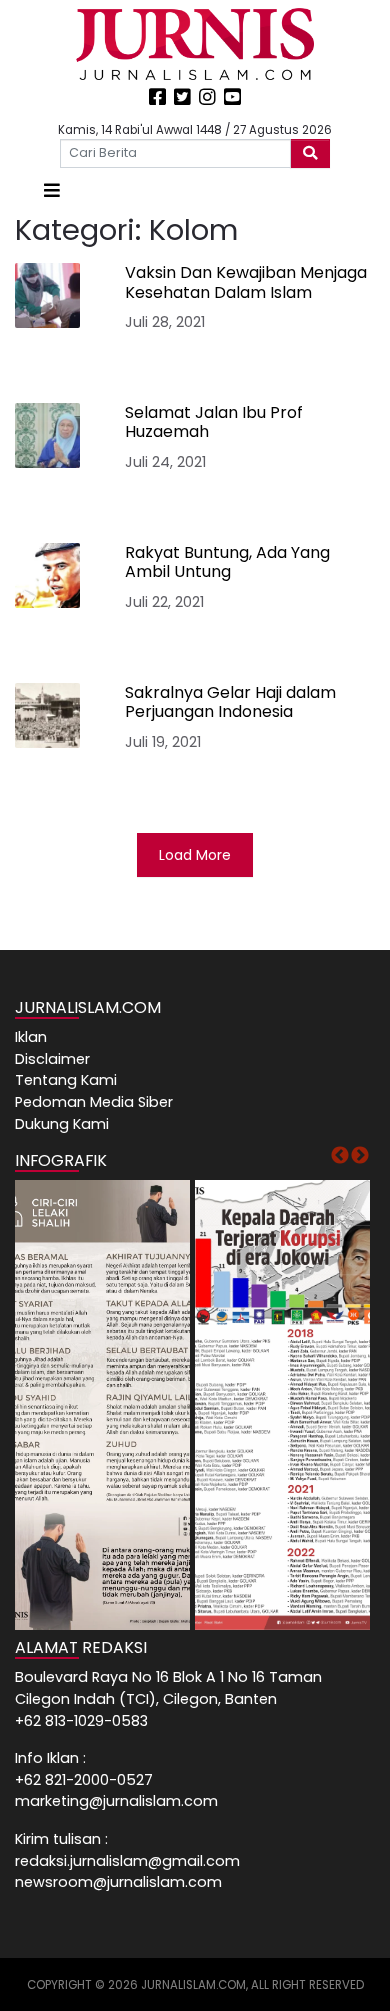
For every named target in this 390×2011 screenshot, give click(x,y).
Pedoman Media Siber (94, 1102)
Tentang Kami (66, 1080)
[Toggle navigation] (52, 190)
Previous (340, 1156)
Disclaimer (52, 1059)
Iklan (31, 1037)
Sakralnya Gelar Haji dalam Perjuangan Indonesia (230, 702)
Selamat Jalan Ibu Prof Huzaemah (214, 422)
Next (360, 1156)
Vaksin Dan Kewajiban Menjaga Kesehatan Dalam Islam (246, 282)
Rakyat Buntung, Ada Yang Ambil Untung (227, 562)
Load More (195, 855)
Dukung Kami (62, 1124)
